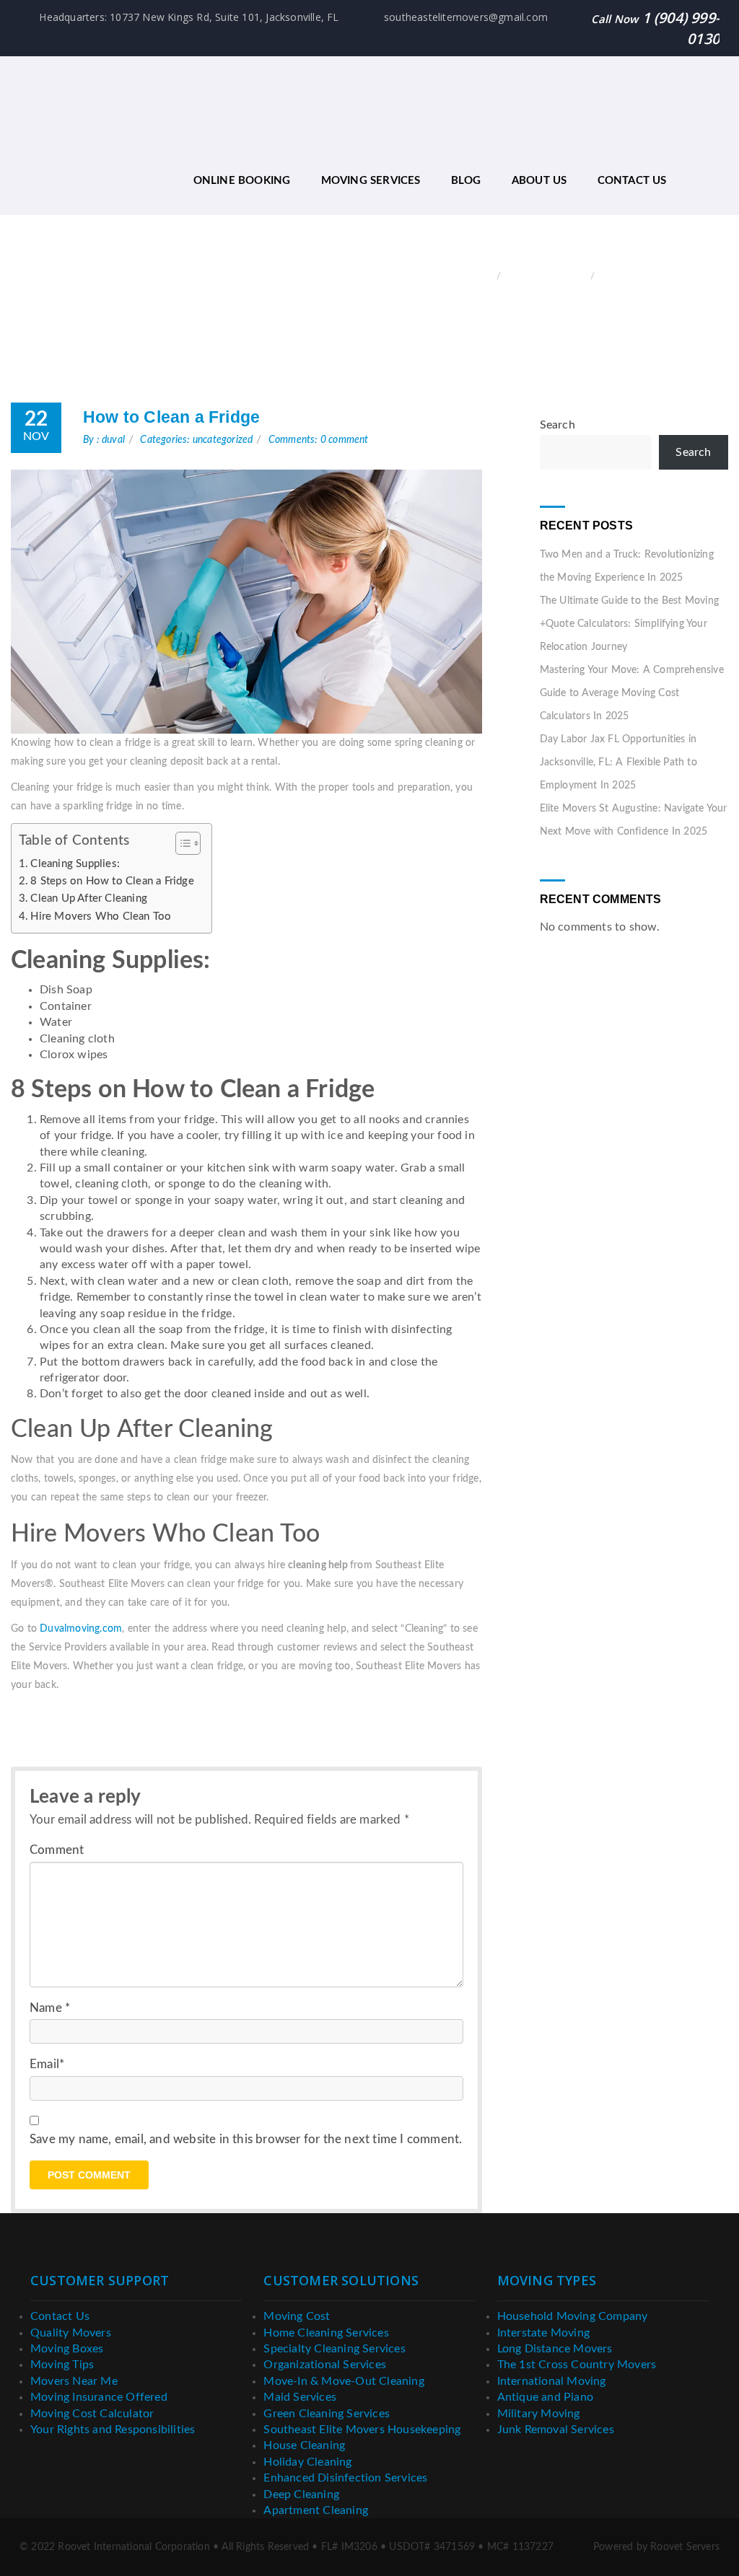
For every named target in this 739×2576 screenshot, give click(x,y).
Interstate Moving (543, 2333)
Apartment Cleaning (316, 2510)
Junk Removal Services (556, 2430)
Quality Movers (71, 2333)
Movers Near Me (74, 2381)
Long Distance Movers (555, 2349)
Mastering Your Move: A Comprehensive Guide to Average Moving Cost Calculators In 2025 (632, 693)
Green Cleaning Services (327, 2414)
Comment (57, 1850)
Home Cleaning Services (326, 2333)
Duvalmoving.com (81, 1629)
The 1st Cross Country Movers (577, 2365)
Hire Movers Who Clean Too (101, 916)
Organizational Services (325, 2365)
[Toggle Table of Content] (181, 843)
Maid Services (300, 2397)
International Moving (552, 2381)
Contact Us (632, 181)
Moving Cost (297, 2316)
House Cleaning (304, 2445)
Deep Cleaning (301, 2494)
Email (47, 2064)
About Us (539, 181)
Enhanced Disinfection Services (345, 2478)
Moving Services (371, 181)
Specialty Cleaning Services (334, 2349)
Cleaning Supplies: (76, 864)
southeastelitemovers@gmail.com (464, 17)
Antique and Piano (545, 2397)
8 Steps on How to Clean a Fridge (114, 881)
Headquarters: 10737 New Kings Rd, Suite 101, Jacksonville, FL (187, 17)
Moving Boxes (67, 2349)
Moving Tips (62, 2365)
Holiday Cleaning (307, 2462)
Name (50, 2008)
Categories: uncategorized (196, 440)
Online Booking (242, 181)
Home (479, 277)
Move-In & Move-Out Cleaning (344, 2381)
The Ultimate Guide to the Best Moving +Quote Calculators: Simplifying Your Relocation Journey (629, 624)
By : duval (104, 440)
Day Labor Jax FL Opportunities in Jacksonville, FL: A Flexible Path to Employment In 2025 (618, 762)
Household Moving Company (573, 2316)
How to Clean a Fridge (171, 417)
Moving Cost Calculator (92, 2414)
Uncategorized (547, 277)
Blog (466, 181)
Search (557, 425)
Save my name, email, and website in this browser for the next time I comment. (246, 2139)
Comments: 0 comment (319, 440)
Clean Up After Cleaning (89, 898)
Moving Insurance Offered (99, 2397)
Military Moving (539, 2414)
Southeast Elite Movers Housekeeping (362, 2430)
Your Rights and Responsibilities (113, 2430)
